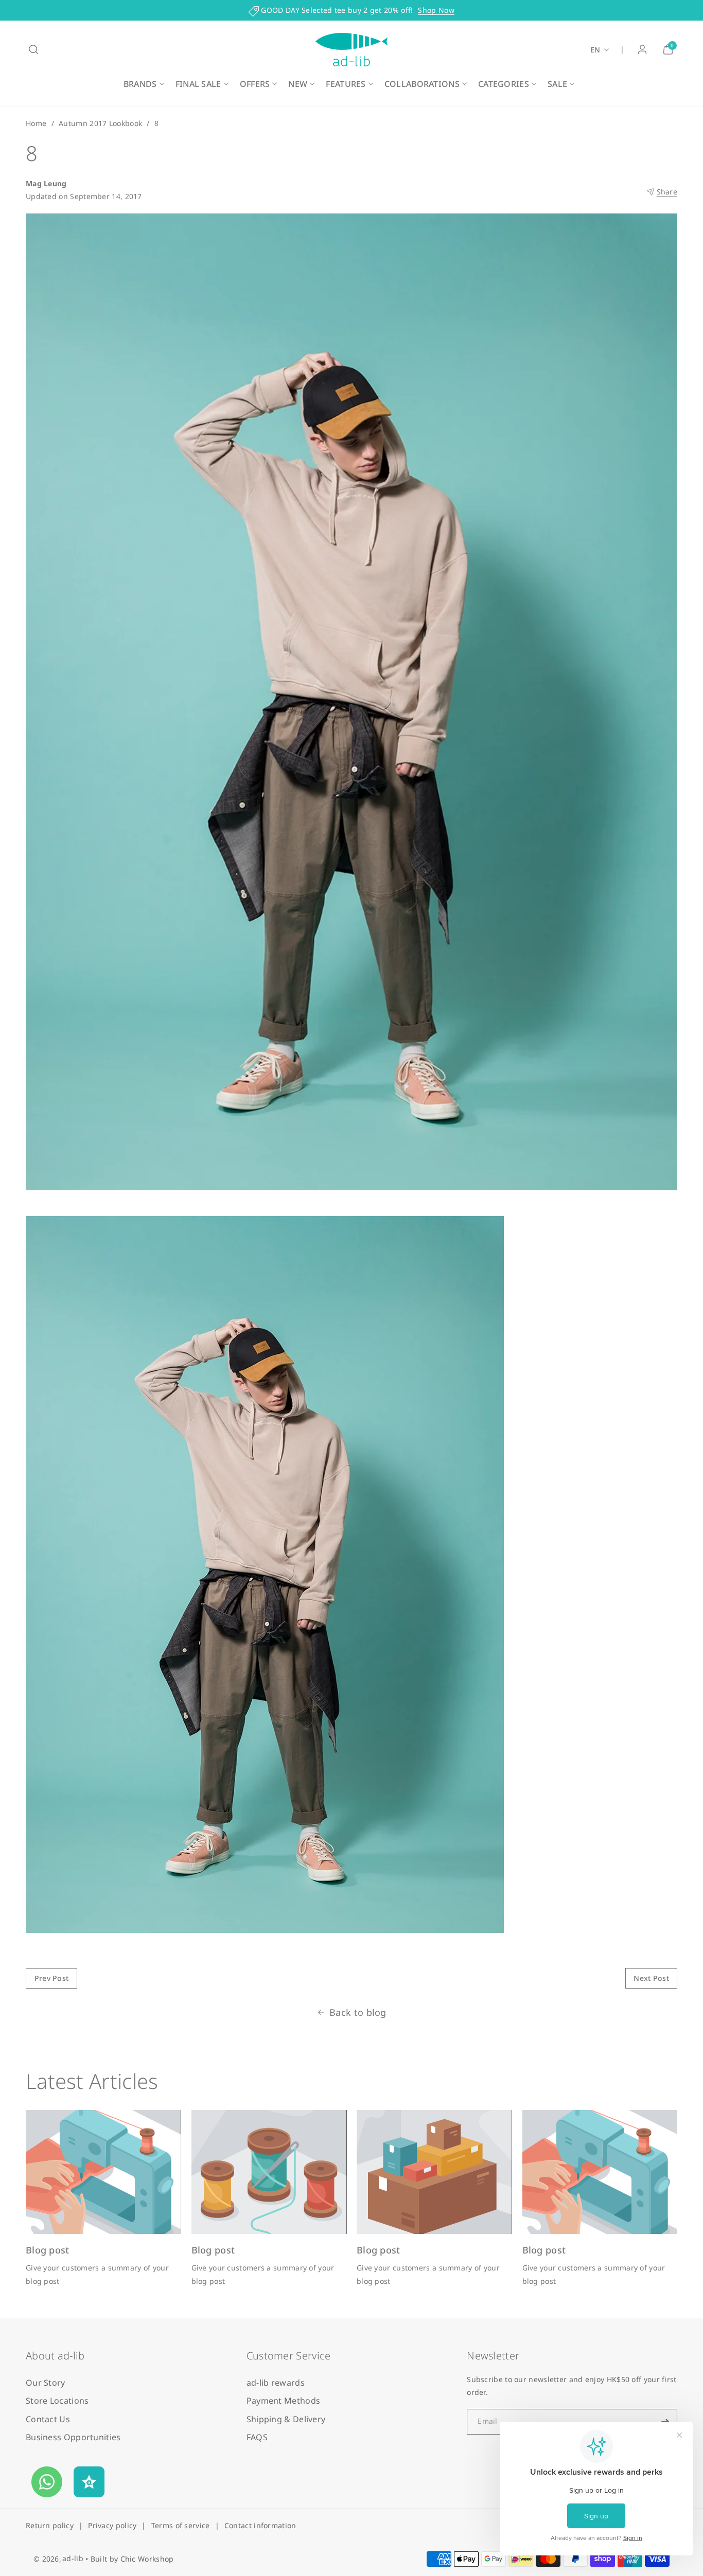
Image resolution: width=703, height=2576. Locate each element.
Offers (255, 84)
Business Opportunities (73, 2437)
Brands (140, 84)
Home (36, 123)
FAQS (257, 2437)
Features (346, 84)
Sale (557, 84)
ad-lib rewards (276, 2383)
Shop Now (436, 10)
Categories (504, 84)
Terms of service (181, 2525)
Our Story (46, 2383)
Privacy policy (112, 2525)
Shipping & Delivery (286, 2419)
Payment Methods (284, 2401)
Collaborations (422, 84)
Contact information (260, 2525)
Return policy (50, 2525)
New (298, 84)
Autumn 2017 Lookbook (100, 123)
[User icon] (642, 49)
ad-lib (73, 2558)
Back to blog (358, 2012)
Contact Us (48, 2419)
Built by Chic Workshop (132, 2559)
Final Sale (198, 84)
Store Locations (57, 2401)
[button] (33, 49)
